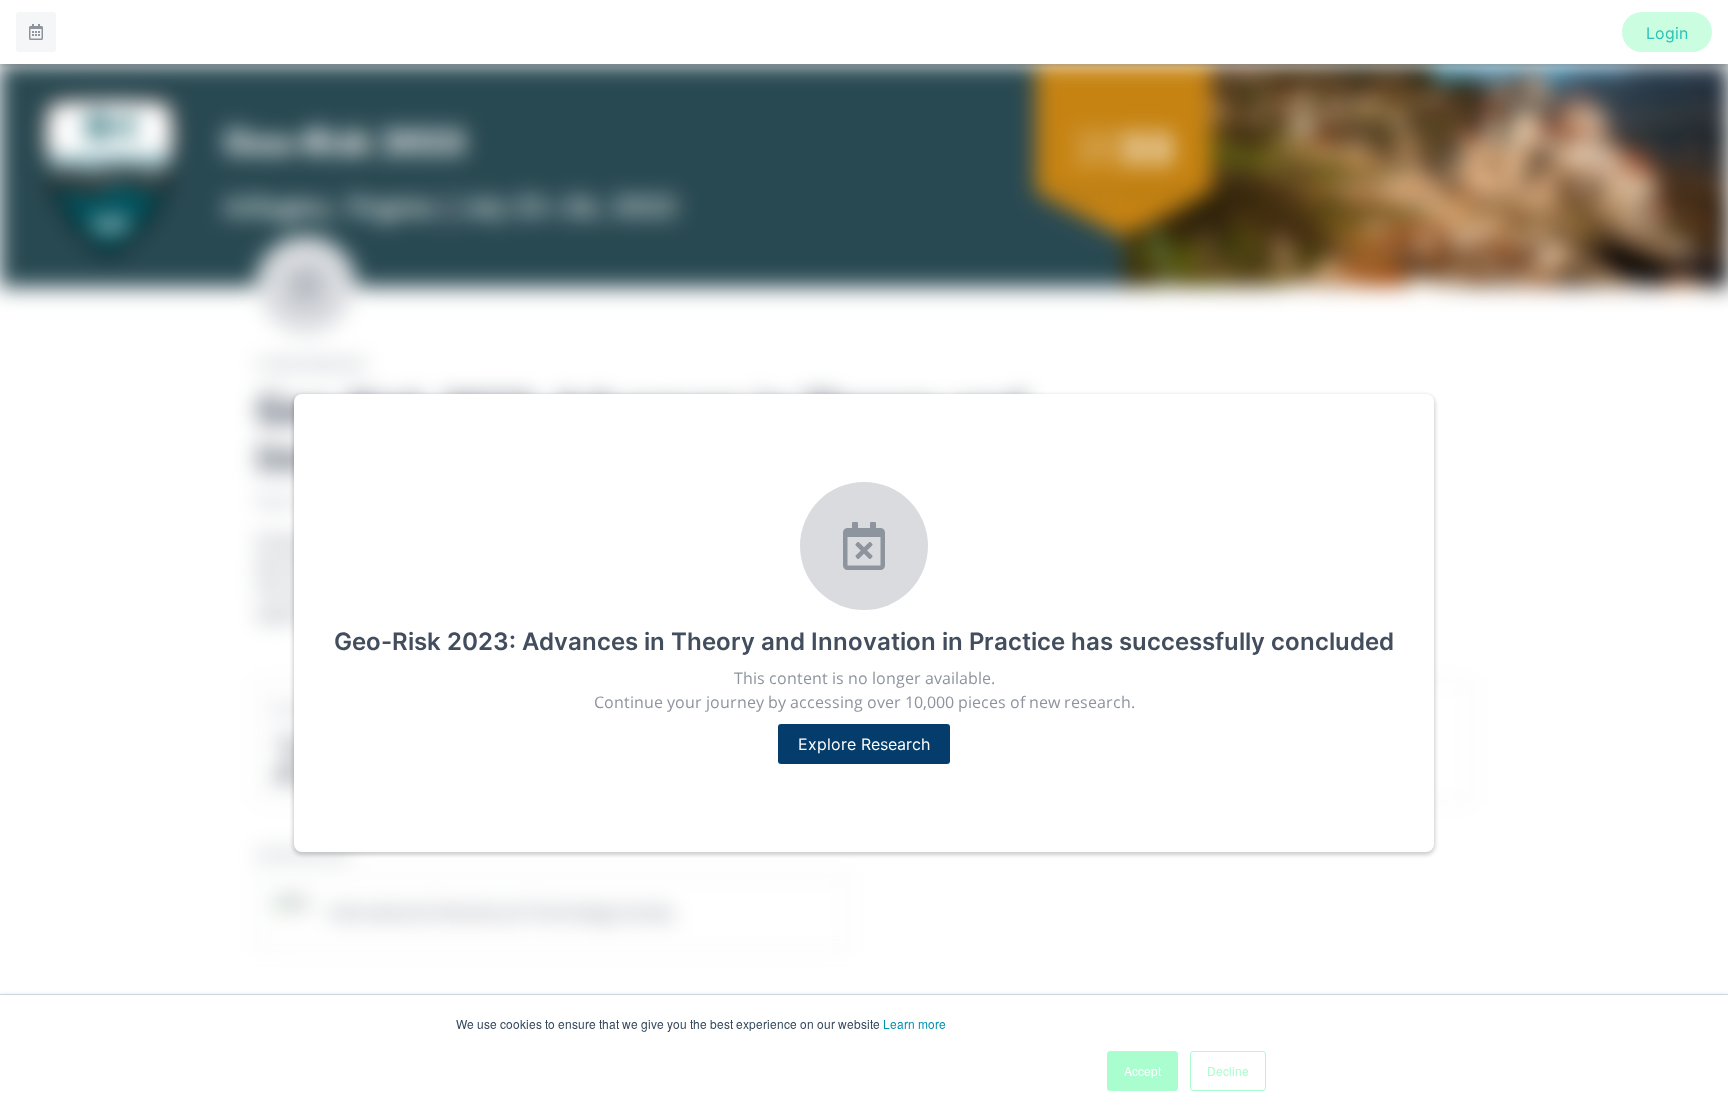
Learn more (914, 1023)
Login (1667, 33)
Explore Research (864, 744)
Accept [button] (1142, 1070)
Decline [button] (1228, 1070)
